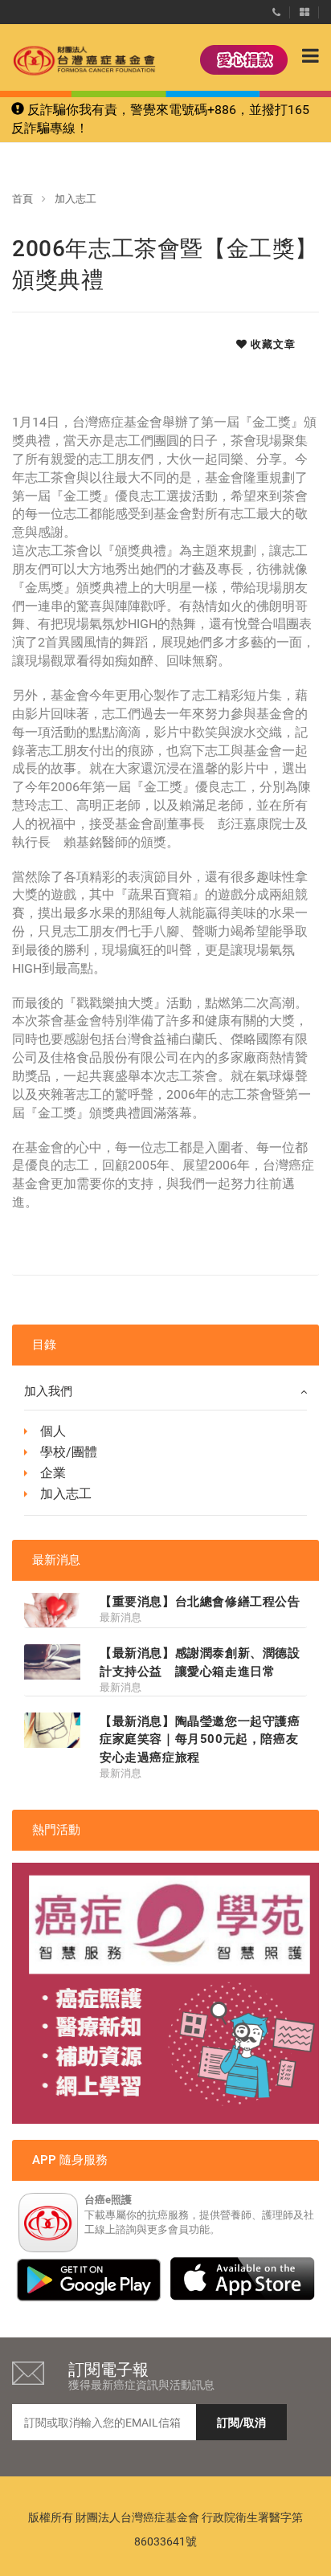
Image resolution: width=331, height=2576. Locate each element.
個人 (53, 1431)
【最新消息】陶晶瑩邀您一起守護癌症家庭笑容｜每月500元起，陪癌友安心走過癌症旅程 (200, 1739)
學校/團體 (69, 1452)
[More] (304, 9)
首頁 (22, 199)
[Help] (276, 9)
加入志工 (76, 199)
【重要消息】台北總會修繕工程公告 (200, 1602)
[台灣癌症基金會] (68, 61)
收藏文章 (272, 344)
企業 (53, 1473)
